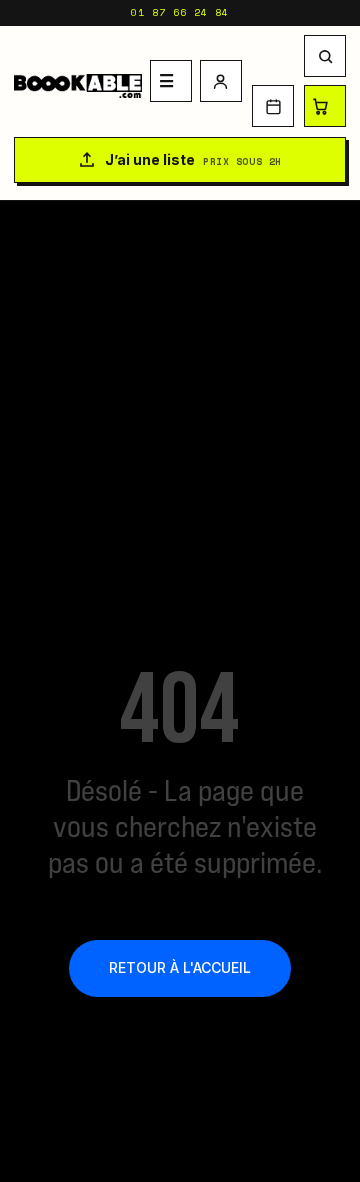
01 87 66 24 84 (180, 12)
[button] (325, 56)
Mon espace (221, 81)
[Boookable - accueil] (78, 81)
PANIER (325, 106)
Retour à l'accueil (180, 967)
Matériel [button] (171, 81)
